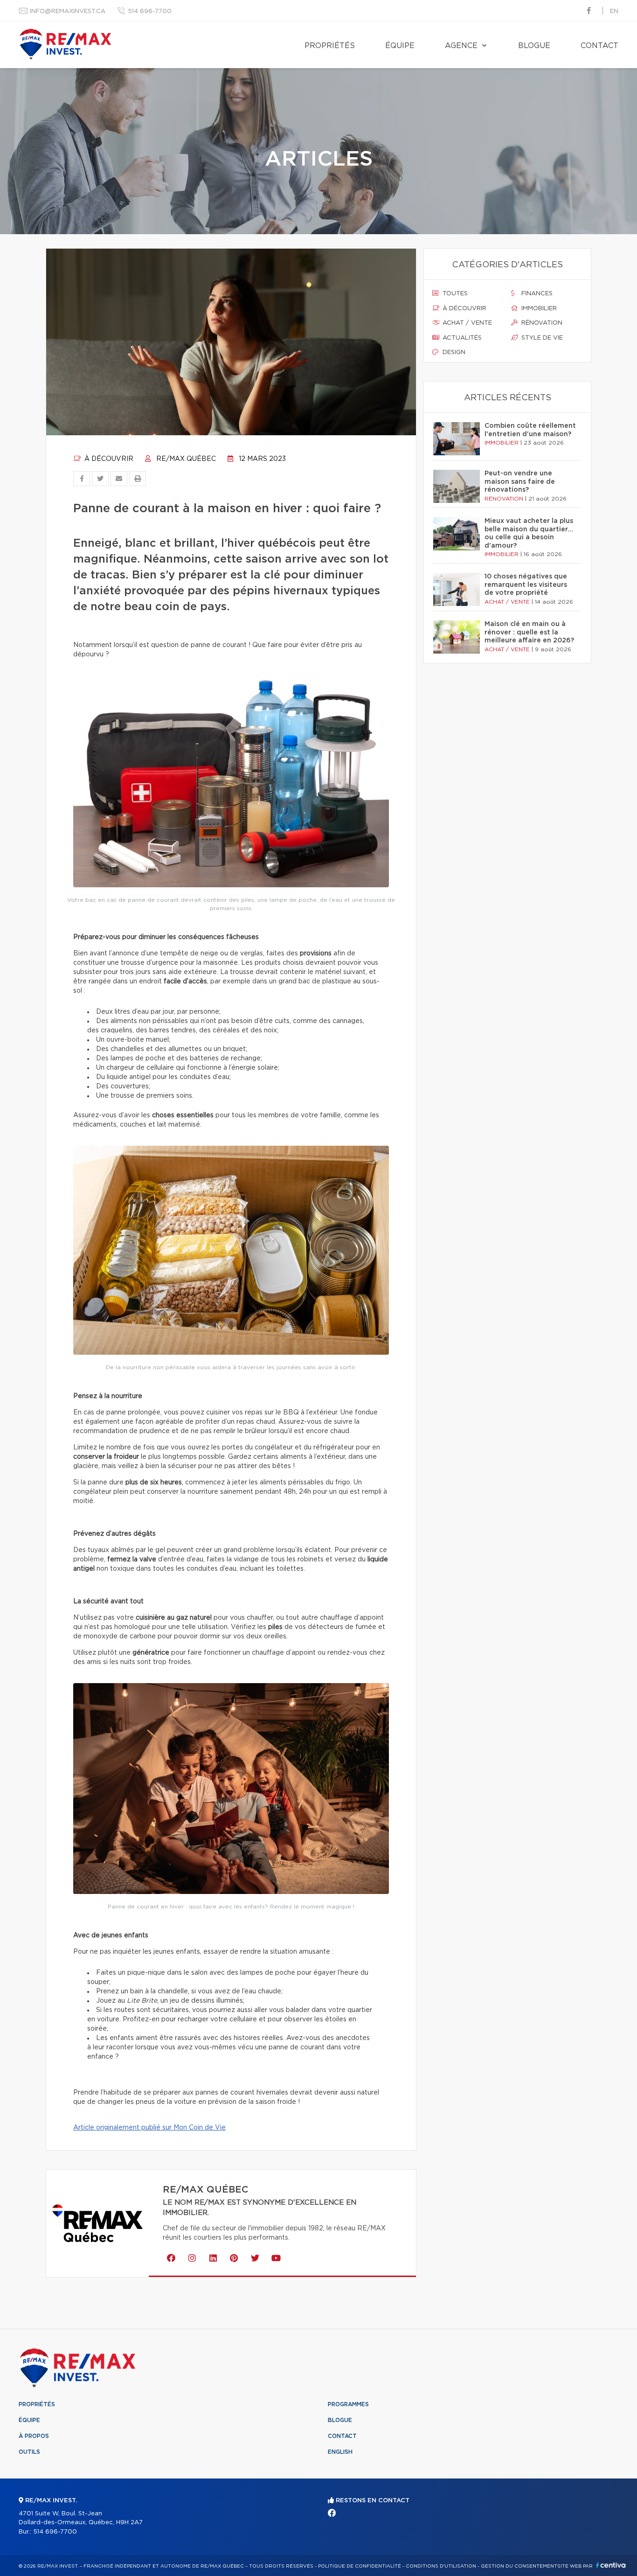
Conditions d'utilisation (441, 2566)
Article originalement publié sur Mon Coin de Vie (149, 2128)
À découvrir (108, 459)
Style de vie (541, 338)
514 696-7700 (150, 11)
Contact (599, 46)
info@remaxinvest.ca (68, 11)
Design (453, 352)
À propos (34, 2436)
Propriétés (330, 46)
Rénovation (541, 323)
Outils (29, 2452)
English (340, 2452)
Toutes (454, 294)
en (614, 11)
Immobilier (538, 309)
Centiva (611, 2565)
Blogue (534, 46)
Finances (536, 294)
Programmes (348, 2404)
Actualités (461, 338)
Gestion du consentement (519, 2566)
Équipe (400, 46)
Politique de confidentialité (360, 2566)
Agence (461, 46)
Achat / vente (466, 323)
